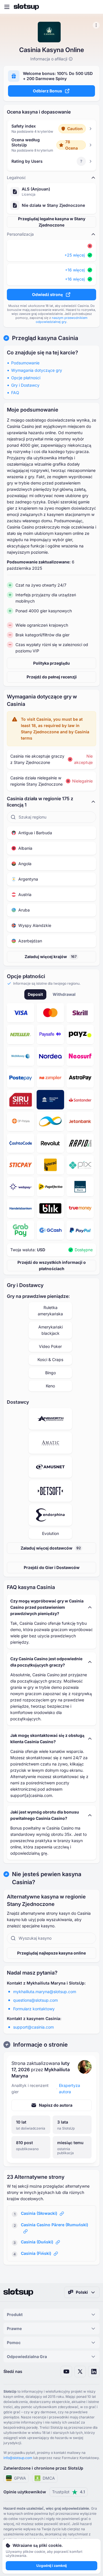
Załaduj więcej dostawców (51, 1548)
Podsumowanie (25, 363)
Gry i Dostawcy (25, 385)
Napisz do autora (56, 2105)
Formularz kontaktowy (34, 2009)
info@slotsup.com (18, 2458)
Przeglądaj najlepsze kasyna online (51, 1953)
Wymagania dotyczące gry (37, 370)
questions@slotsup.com (35, 2000)
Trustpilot (69, 2492)
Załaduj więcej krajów (51, 957)
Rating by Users (27, 161)
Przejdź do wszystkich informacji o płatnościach (52, 1265)
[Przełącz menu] (7, 7)
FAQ (15, 393)
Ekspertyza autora (70, 2089)
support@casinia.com (33, 2027)
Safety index (24, 126)
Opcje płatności (26, 378)
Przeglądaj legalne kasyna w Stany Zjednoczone (52, 222)
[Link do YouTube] (66, 2372)
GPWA (20, 2478)
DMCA (49, 2478)
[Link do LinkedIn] (94, 2372)
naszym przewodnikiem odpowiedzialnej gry (62, 320)
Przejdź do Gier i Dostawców (52, 1567)
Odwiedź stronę (47, 294)
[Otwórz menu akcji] (96, 25)
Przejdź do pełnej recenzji (52, 677)
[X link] (80, 2372)
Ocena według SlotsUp (26, 142)
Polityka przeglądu (51, 663)
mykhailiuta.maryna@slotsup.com (45, 1992)
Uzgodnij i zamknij (51, 2566)
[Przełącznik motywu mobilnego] (93, 7)
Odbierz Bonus (47, 91)
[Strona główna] (26, 7)
